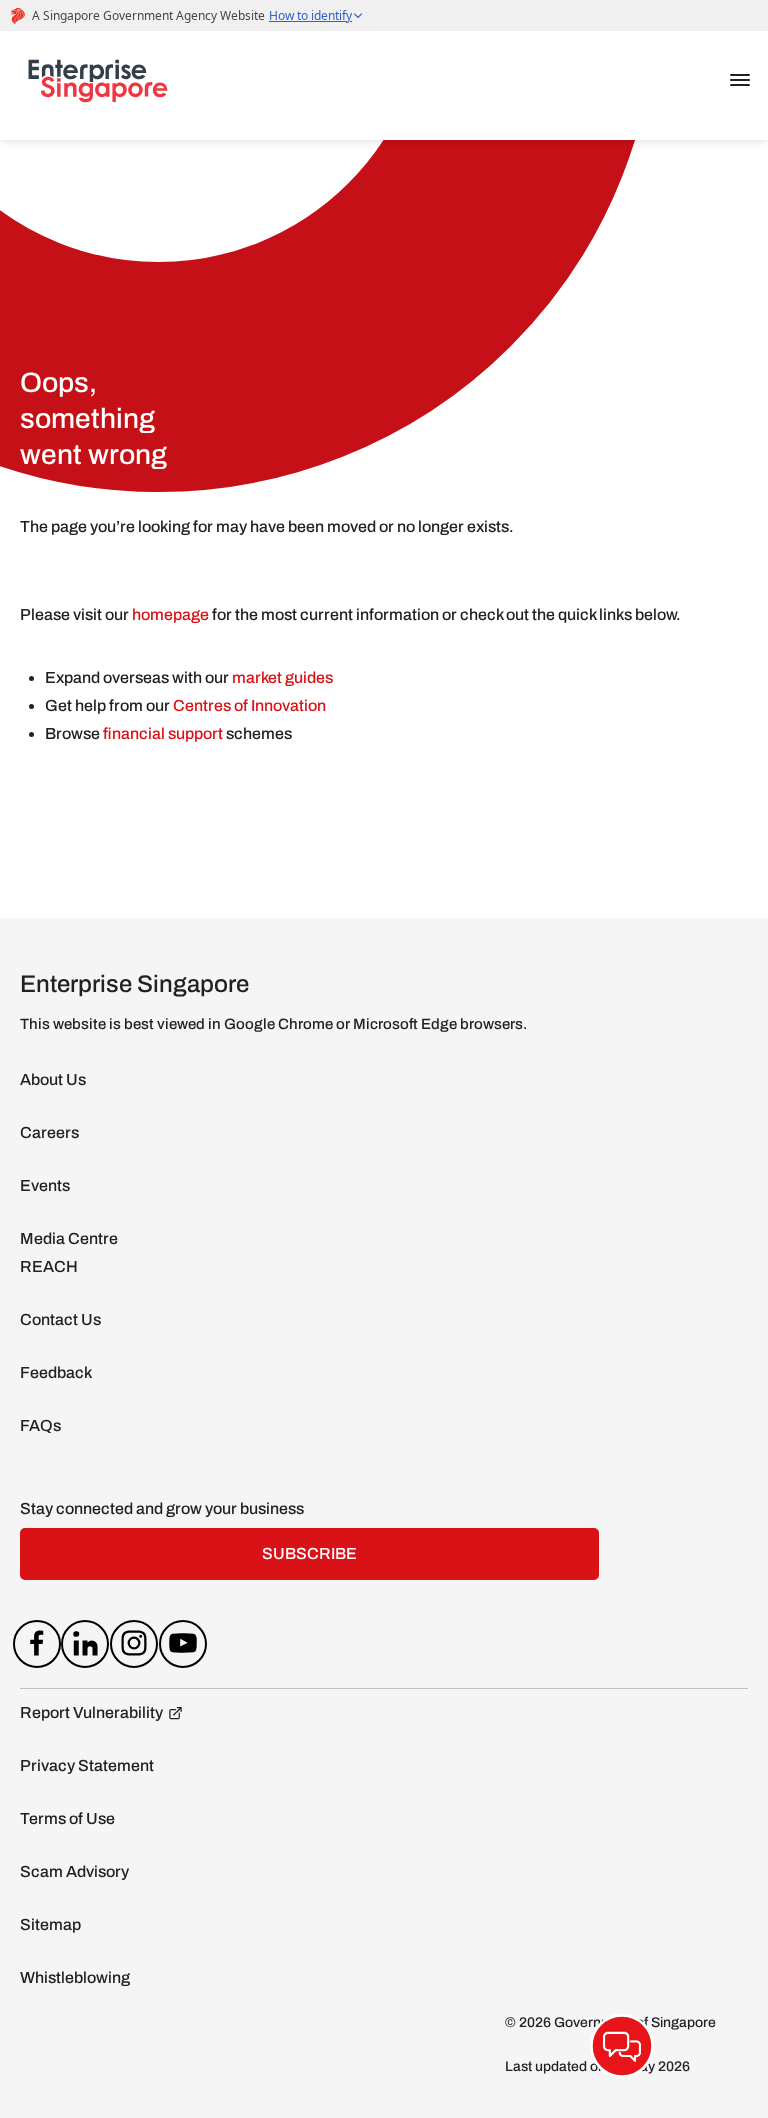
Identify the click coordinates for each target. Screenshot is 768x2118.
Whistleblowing (75, 1977)
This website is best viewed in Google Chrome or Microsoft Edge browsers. (273, 1024)
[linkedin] (85, 1648)
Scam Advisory (74, 1871)
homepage (170, 614)
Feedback (56, 1372)
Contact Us (60, 1319)
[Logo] (98, 85)
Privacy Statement (87, 1765)
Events (45, 1185)
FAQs (40, 1425)
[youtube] (182, 1648)
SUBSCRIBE (309, 1553)
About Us (53, 1079)
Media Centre (69, 1238)
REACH (49, 1266)
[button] (740, 80)
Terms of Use (67, 1818)
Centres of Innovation (249, 705)
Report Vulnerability (91, 1712)
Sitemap (50, 1924)
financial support (164, 733)
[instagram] (134, 1648)
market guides (282, 677)
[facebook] (36, 1648)
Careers (49, 1132)
